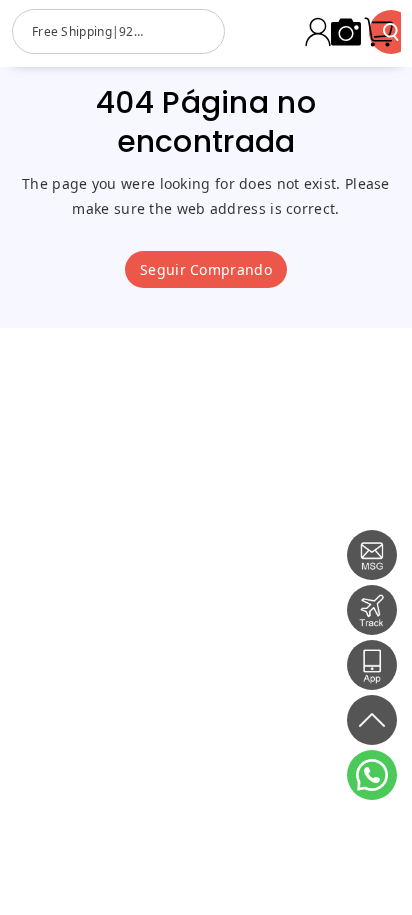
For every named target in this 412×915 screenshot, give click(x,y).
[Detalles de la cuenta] (318, 32)
